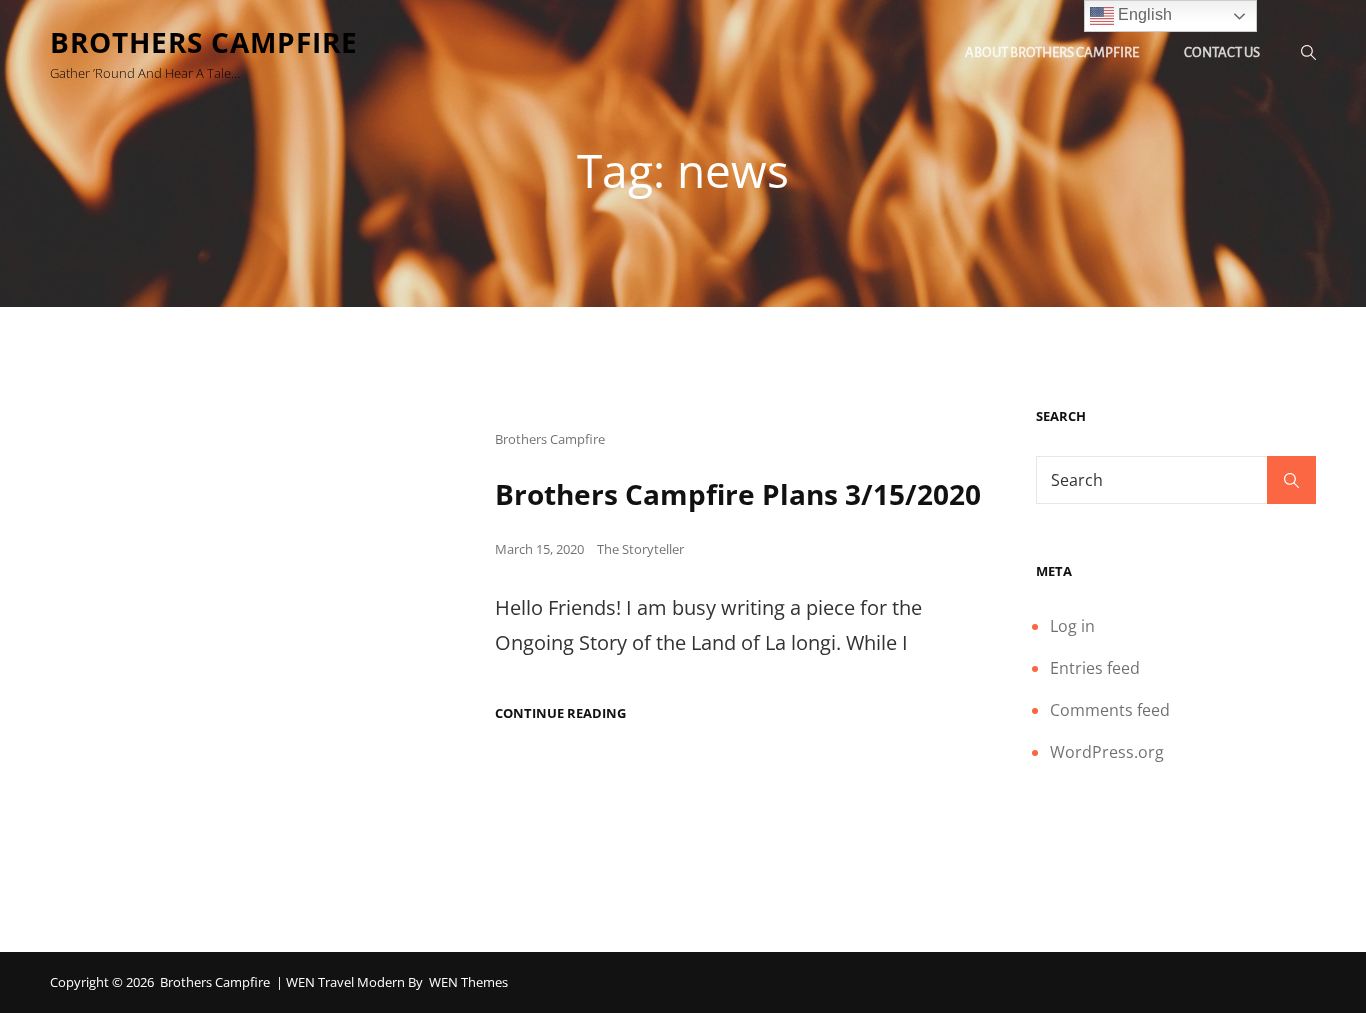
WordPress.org (1107, 752)
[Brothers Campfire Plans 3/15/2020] (252, 572)
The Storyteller (640, 549)
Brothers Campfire (204, 42)
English (1143, 14)
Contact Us (1222, 52)
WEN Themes (468, 982)
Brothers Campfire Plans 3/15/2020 (738, 494)
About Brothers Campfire (1052, 52)
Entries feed (1095, 668)
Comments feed (1110, 710)
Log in (1072, 626)
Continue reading (560, 713)
